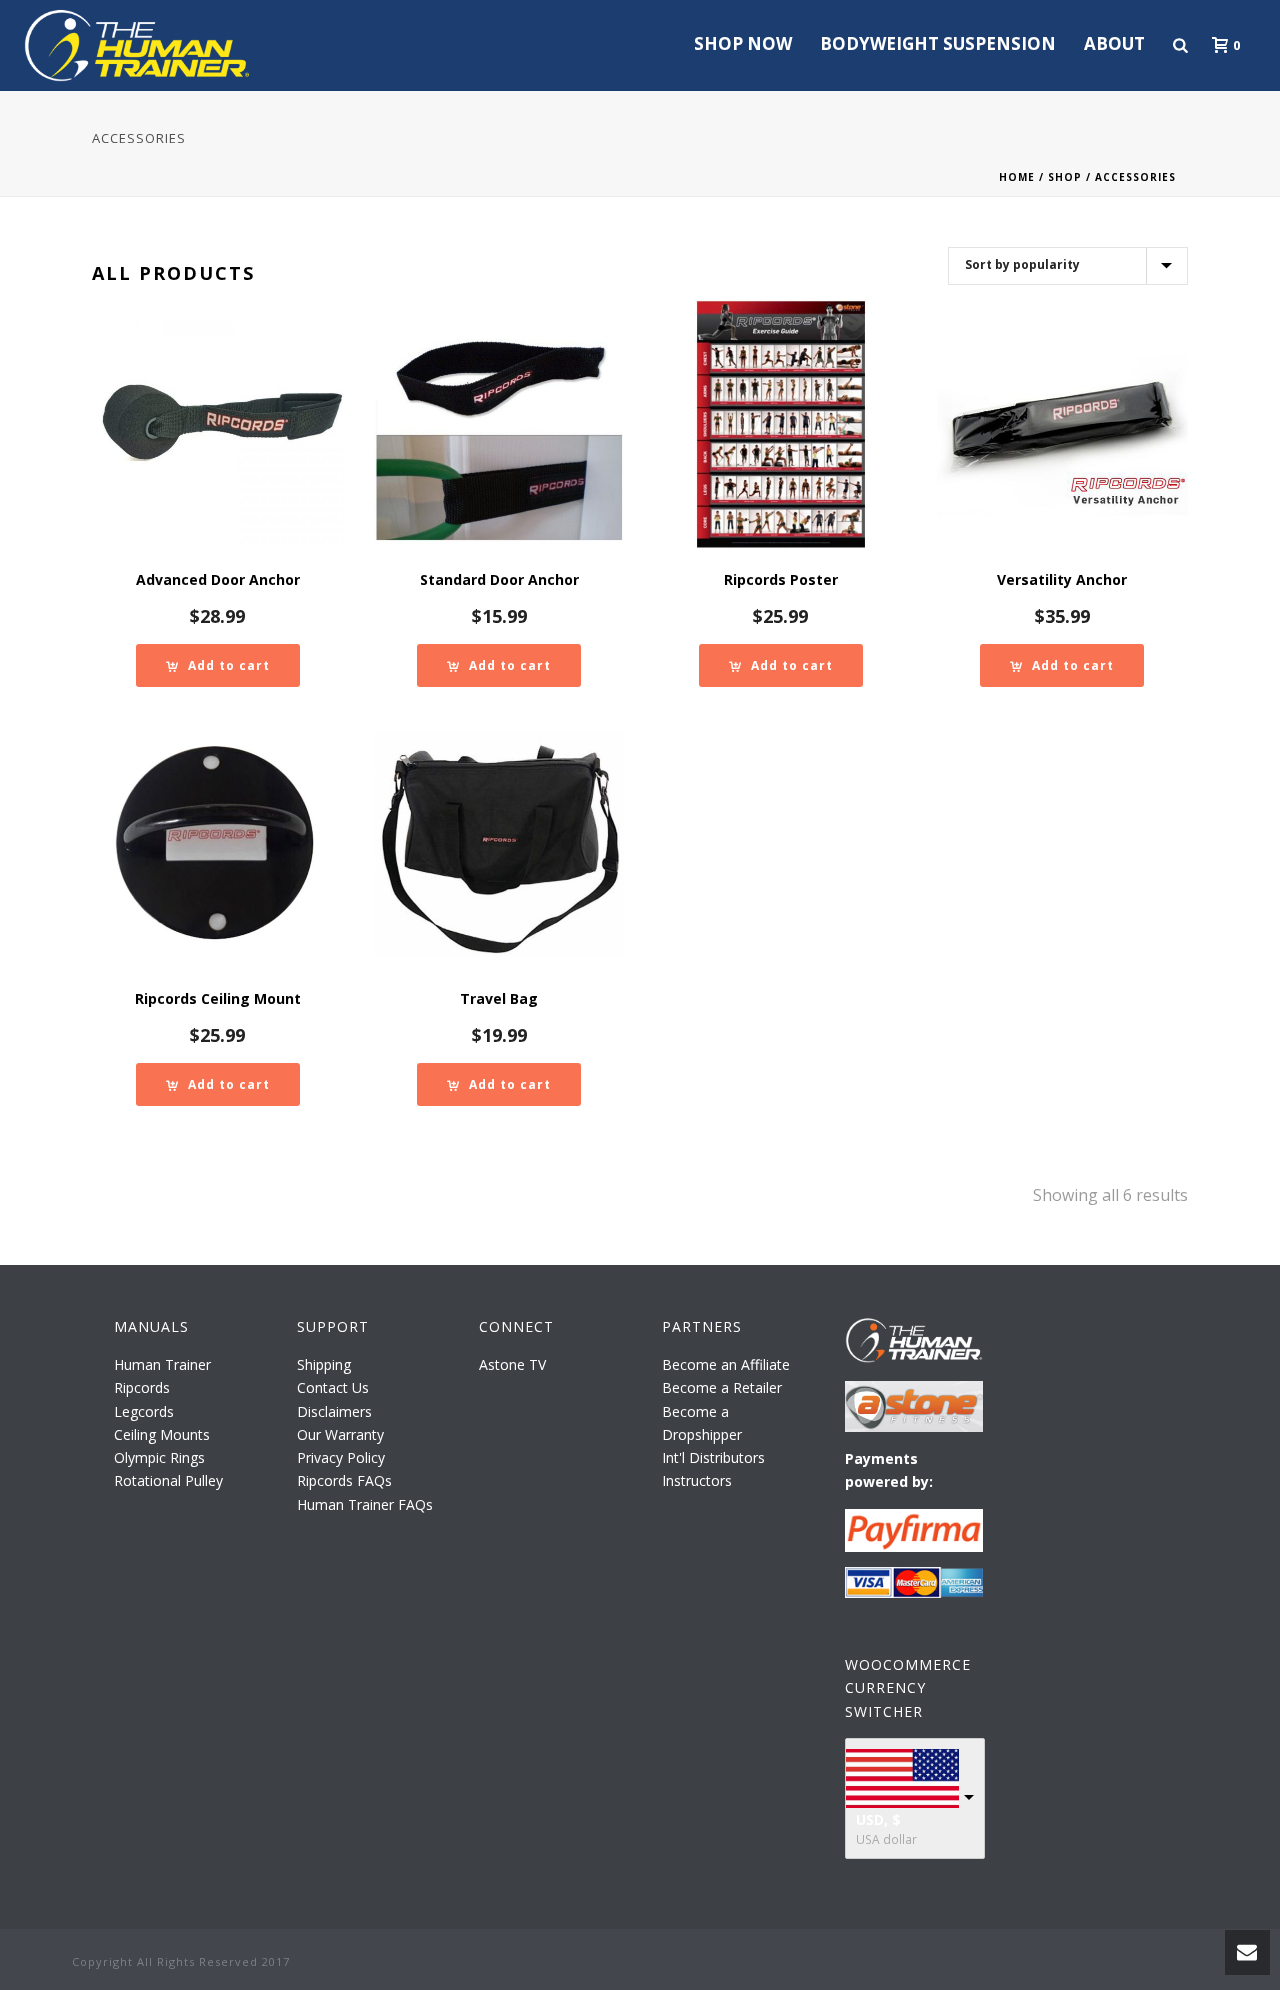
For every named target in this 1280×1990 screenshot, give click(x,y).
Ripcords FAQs (344, 1480)
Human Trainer (162, 1364)
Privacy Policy (341, 1457)
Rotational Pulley (168, 1480)
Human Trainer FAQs (365, 1504)
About (1114, 43)
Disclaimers (334, 1411)
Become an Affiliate (726, 1364)
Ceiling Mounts (162, 1434)
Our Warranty (340, 1434)
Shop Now (743, 43)
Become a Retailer (722, 1387)
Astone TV (512, 1364)
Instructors (697, 1480)
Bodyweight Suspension (938, 43)
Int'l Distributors (713, 1457)
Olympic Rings (159, 1457)
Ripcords (142, 1387)
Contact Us (333, 1387)
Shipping (324, 1364)
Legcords (144, 1411)
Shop (1065, 177)
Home (1017, 177)
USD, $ (878, 1819)
